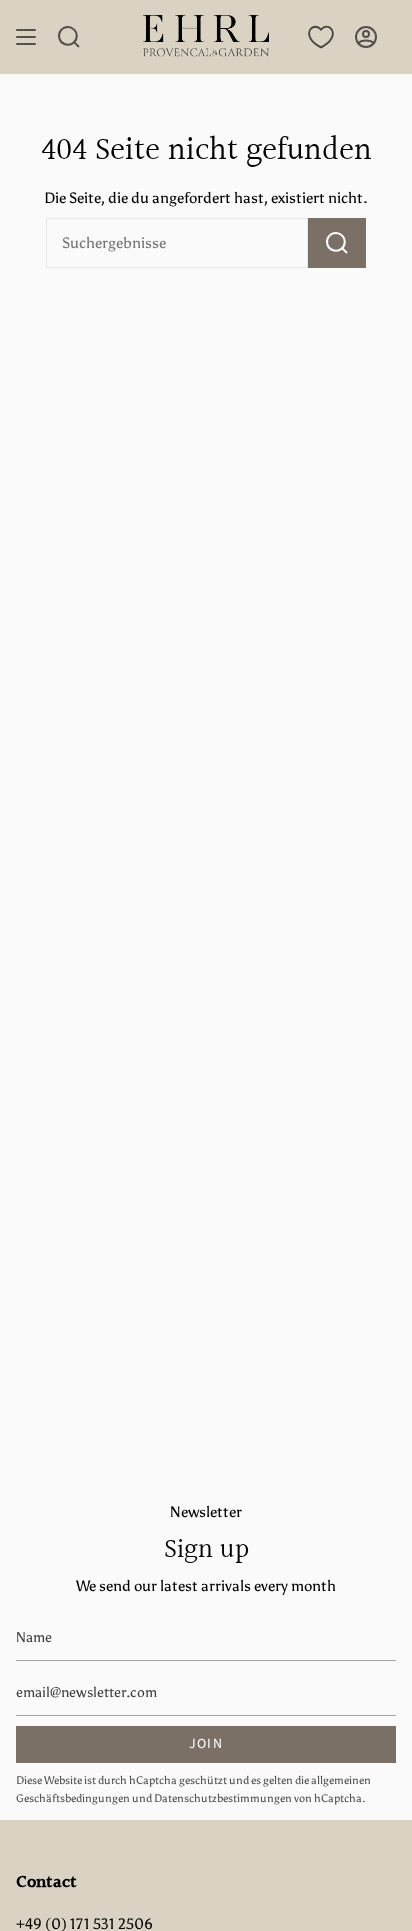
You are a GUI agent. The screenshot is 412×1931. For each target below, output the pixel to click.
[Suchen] (337, 243)
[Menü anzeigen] (26, 37)
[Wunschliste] (321, 37)
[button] (69, 37)
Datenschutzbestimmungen (223, 1798)
